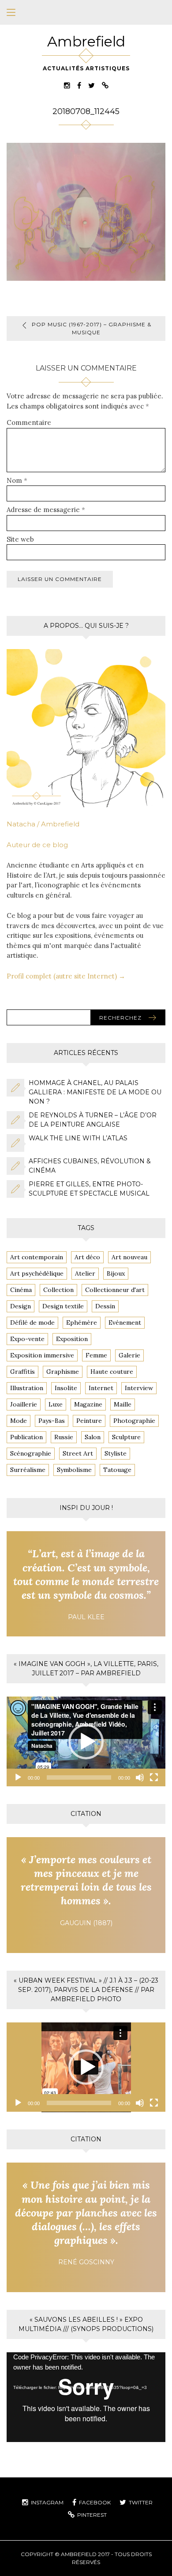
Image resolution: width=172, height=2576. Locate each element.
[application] (86, 1741)
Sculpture (126, 1437)
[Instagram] (67, 85)
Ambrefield (86, 41)
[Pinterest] (105, 85)
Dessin (105, 1306)
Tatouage (117, 1470)
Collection (58, 1290)
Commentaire (29, 422)
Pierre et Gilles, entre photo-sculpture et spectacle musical (89, 1189)
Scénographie (31, 1453)
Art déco (87, 1257)
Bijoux (116, 1273)
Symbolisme (74, 1470)
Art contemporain (37, 1257)
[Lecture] (18, 1777)
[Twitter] (92, 85)
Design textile (63, 1306)
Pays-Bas (52, 1421)
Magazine (88, 1404)
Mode (19, 1421)
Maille (123, 1404)
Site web (20, 539)
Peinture (89, 1421)
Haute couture (112, 1372)
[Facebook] (79, 85)
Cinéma (21, 1290)
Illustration (27, 1388)
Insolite (66, 1388)
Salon (93, 1437)
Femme (96, 1355)
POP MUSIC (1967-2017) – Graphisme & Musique (92, 328)
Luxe (56, 1404)
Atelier (85, 1273)
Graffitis (22, 1372)
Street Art (78, 1453)
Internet (101, 1388)
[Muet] (140, 1777)
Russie (64, 1437)
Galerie (129, 1355)
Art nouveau (129, 1257)
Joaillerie (24, 1404)
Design (21, 1306)
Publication (26, 1437)
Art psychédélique (37, 1273)
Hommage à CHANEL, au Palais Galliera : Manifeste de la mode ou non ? (95, 1092)
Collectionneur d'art (115, 1290)
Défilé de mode (32, 1322)
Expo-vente (27, 1339)
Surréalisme (28, 1470)
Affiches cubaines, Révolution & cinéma (90, 1166)
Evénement (125, 1322)
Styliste (116, 1453)
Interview (139, 1388)
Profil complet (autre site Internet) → (66, 976)
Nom (17, 480)
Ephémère (82, 1322)
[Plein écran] (154, 1777)
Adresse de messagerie (46, 510)
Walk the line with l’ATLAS (78, 1138)
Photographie (134, 1421)
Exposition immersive (42, 1355)
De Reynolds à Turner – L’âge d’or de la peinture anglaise (93, 1120)
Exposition (72, 1339)
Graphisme (63, 1372)
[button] (86, 1742)
